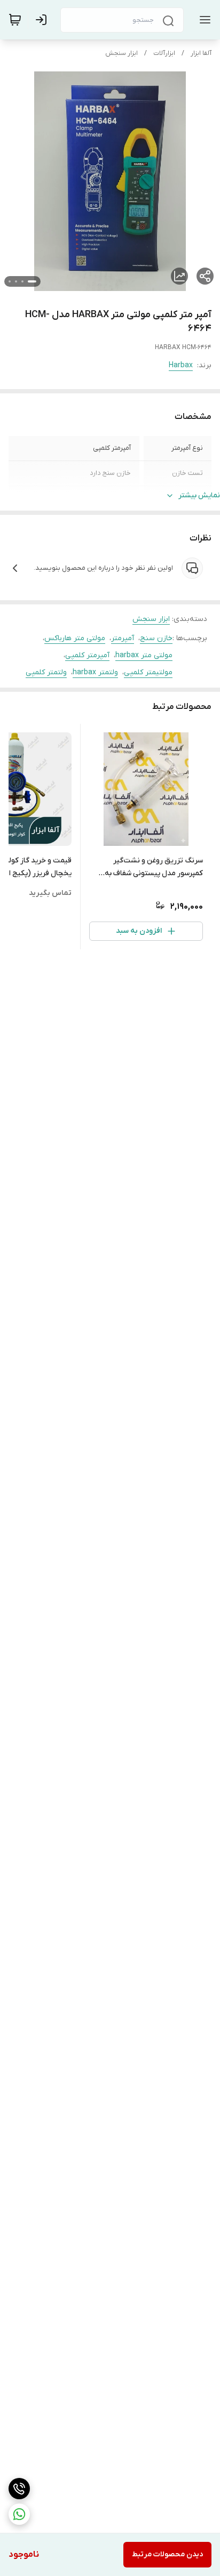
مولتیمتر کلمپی (148, 672)
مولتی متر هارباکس (75, 638)
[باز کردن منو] (203, 20)
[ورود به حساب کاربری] (43, 20)
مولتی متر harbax (144, 655)
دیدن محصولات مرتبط (167, 2554)
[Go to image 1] (32, 281)
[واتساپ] (19, 2514)
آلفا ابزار (201, 53)
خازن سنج (156, 638)
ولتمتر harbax (95, 672)
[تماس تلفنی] (19, 2489)
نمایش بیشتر (199, 495)
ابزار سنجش (121, 53)
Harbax (181, 365)
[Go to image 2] (22, 281)
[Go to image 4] (10, 281)
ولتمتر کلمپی (46, 672)
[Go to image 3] (16, 281)
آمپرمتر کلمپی (87, 655)
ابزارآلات (164, 53)
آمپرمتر (123, 638)
